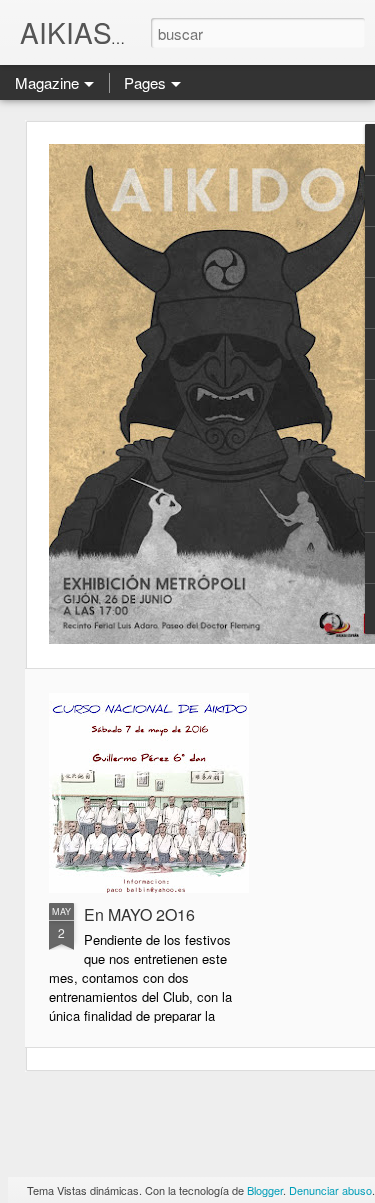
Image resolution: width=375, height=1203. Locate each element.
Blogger (265, 1190)
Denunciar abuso (330, 1190)
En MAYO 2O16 (139, 914)
